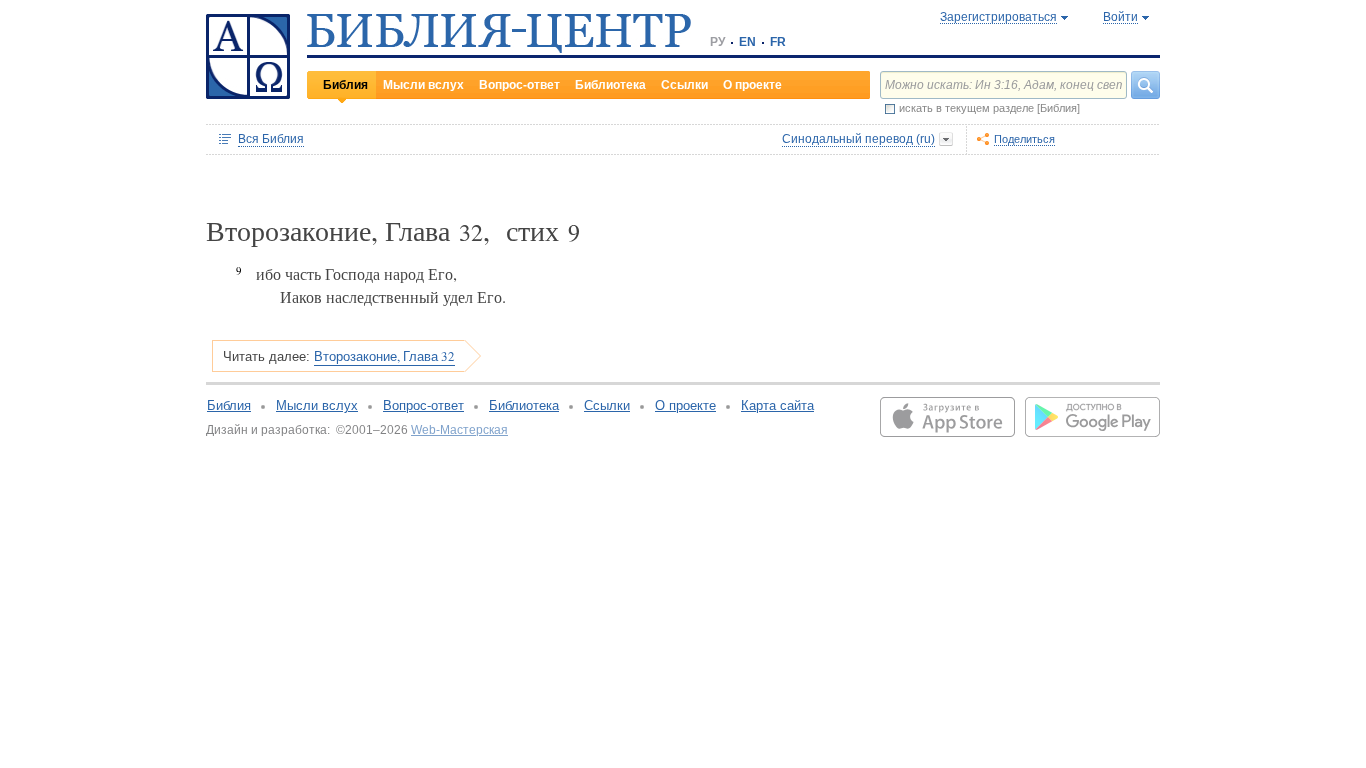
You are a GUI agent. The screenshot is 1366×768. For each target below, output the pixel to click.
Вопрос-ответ (519, 85)
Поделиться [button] (1024, 139)
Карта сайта (777, 405)
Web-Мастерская (459, 430)
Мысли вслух (423, 85)
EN (747, 42)
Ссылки (684, 85)
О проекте (752, 85)
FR (778, 42)
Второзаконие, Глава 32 (384, 356)
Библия (345, 85)
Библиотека (610, 85)
